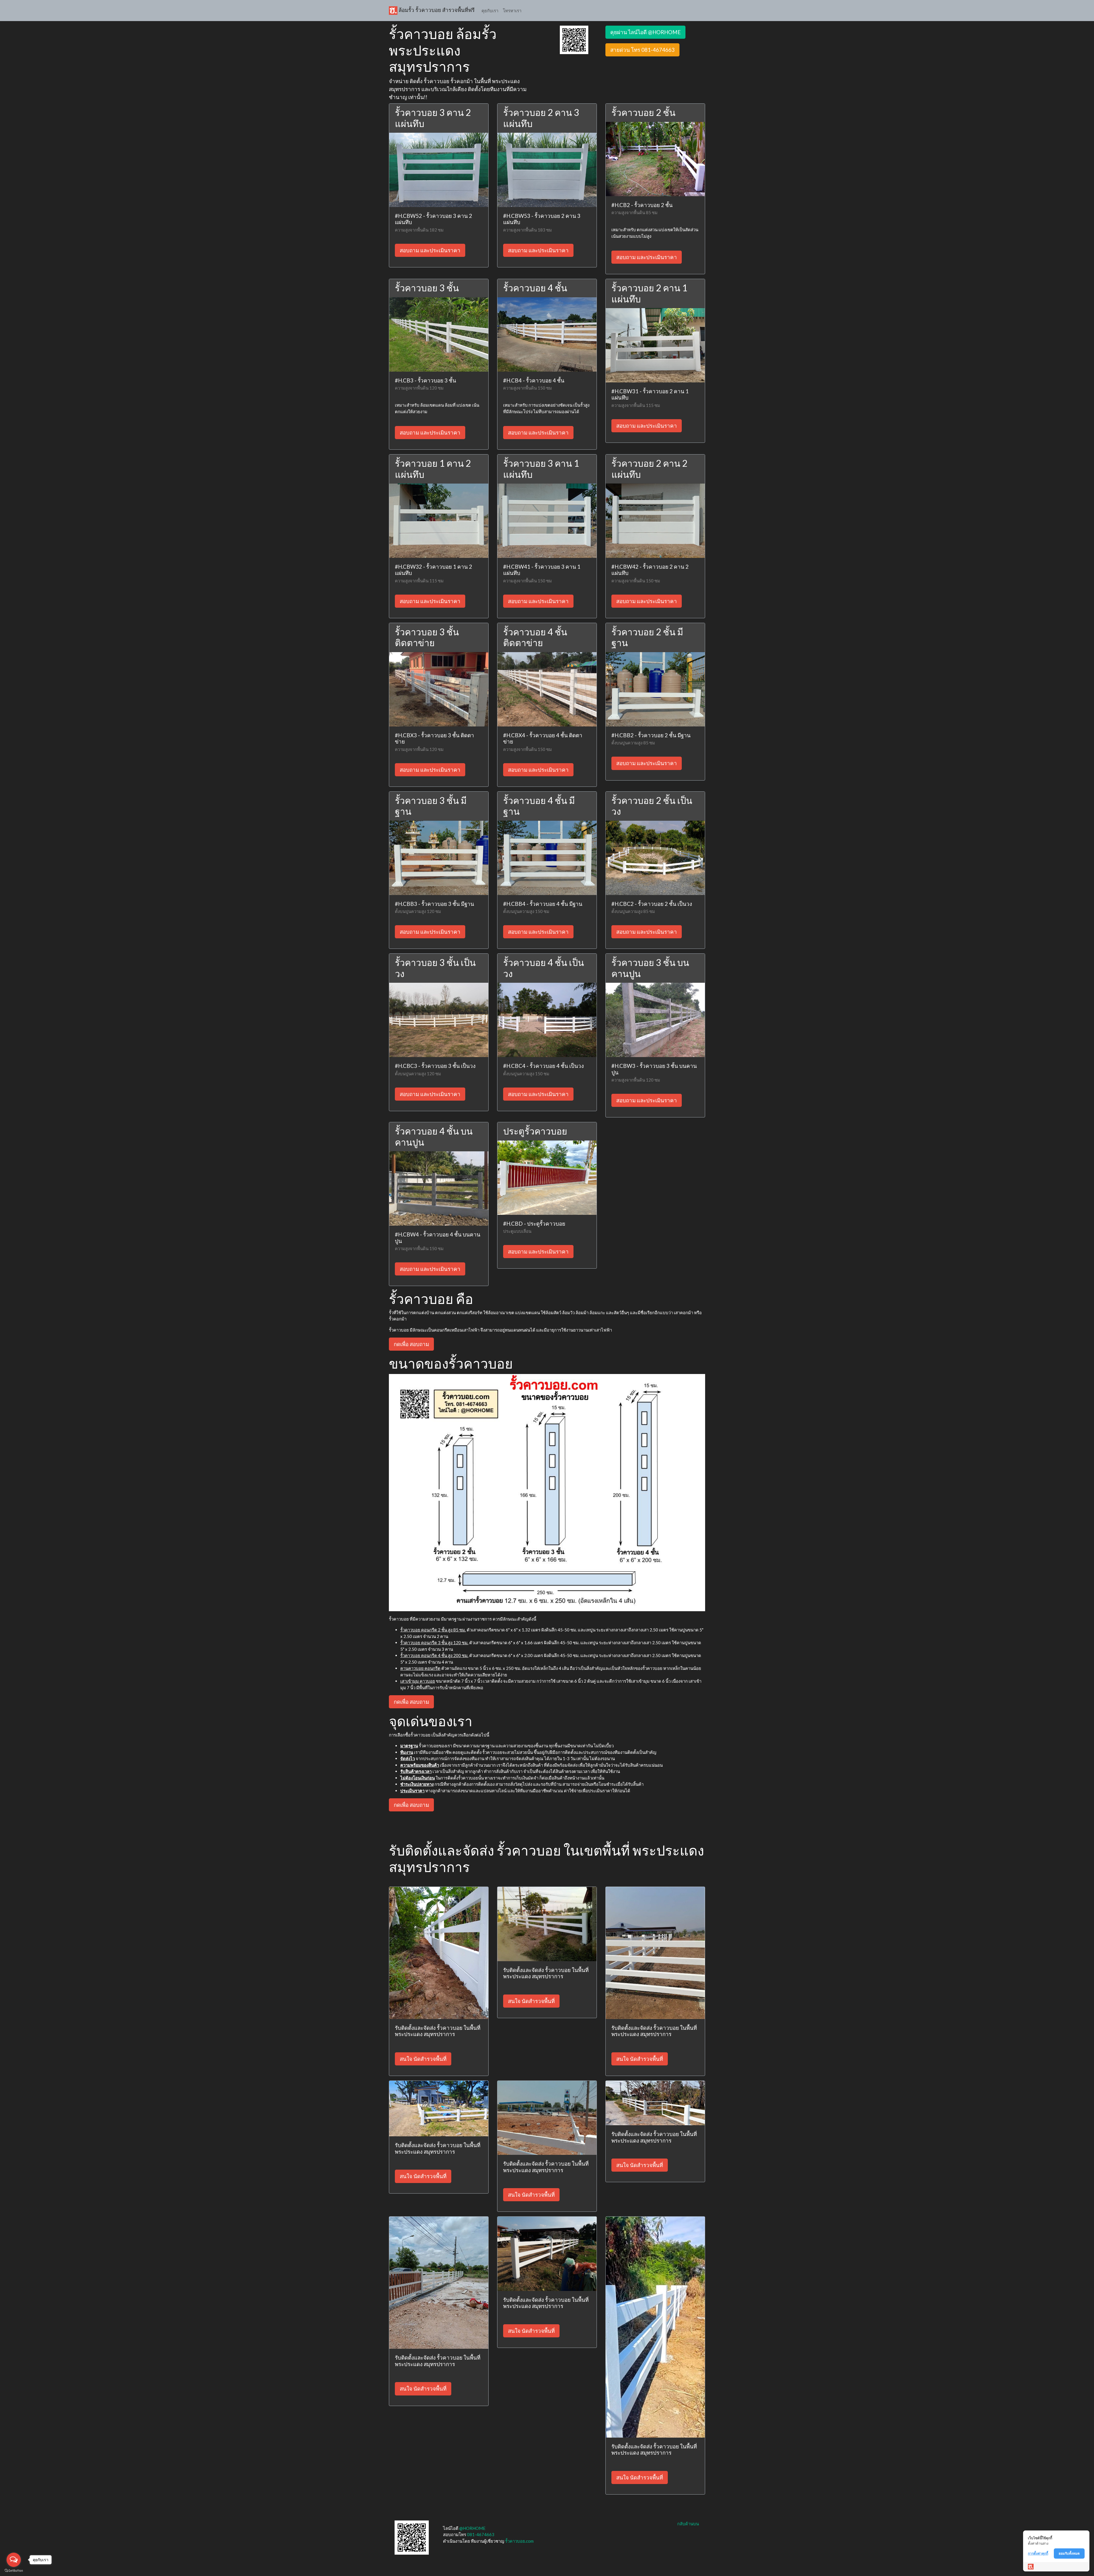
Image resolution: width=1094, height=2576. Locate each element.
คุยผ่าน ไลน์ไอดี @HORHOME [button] (645, 32)
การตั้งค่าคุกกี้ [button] (1038, 2553)
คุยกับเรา (490, 11)
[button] (574, 39)
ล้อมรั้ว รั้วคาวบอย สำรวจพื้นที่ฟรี (436, 10)
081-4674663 (481, 2534)
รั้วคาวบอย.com (519, 2541)
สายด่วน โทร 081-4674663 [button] (642, 50)
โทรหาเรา (512, 11)
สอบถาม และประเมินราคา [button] (430, 250)
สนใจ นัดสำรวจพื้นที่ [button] (423, 2059)
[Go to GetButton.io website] (14, 2570)
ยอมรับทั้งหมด (1069, 2553)
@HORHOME (472, 2528)
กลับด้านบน (688, 2524)
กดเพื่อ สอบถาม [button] (411, 1344)
